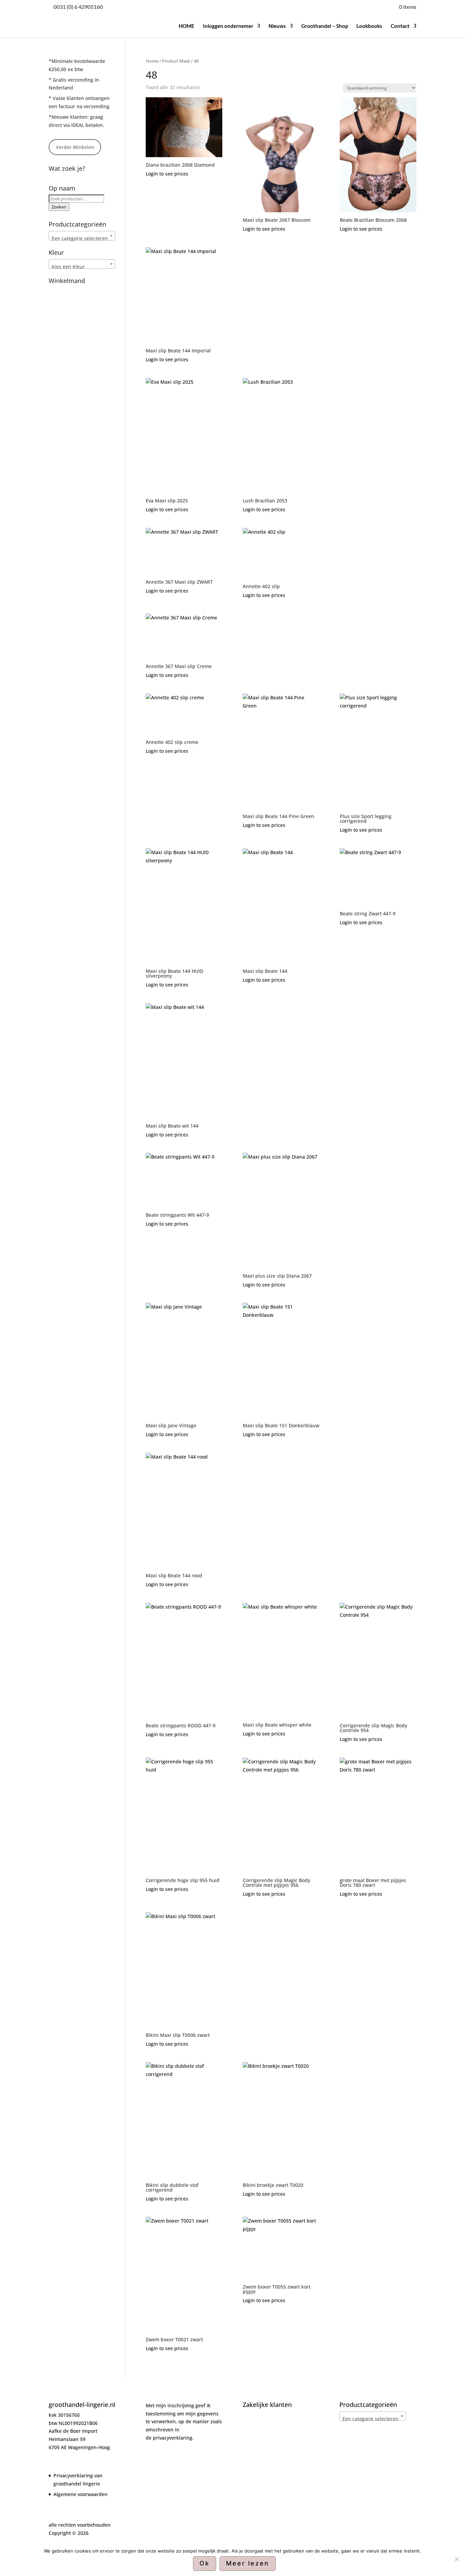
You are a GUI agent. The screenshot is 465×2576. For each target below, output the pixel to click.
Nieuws (277, 26)
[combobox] (82, 236)
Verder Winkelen (75, 147)
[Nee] (456, 2559)
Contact (400, 26)
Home (152, 61)
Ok (205, 2563)
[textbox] (82, 238)
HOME (187, 26)
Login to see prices (167, 174)
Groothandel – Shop (325, 26)
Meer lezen (248, 2563)
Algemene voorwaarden (81, 2494)
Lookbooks (369, 26)
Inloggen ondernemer (228, 26)
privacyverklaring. (173, 2438)
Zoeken (59, 207)
